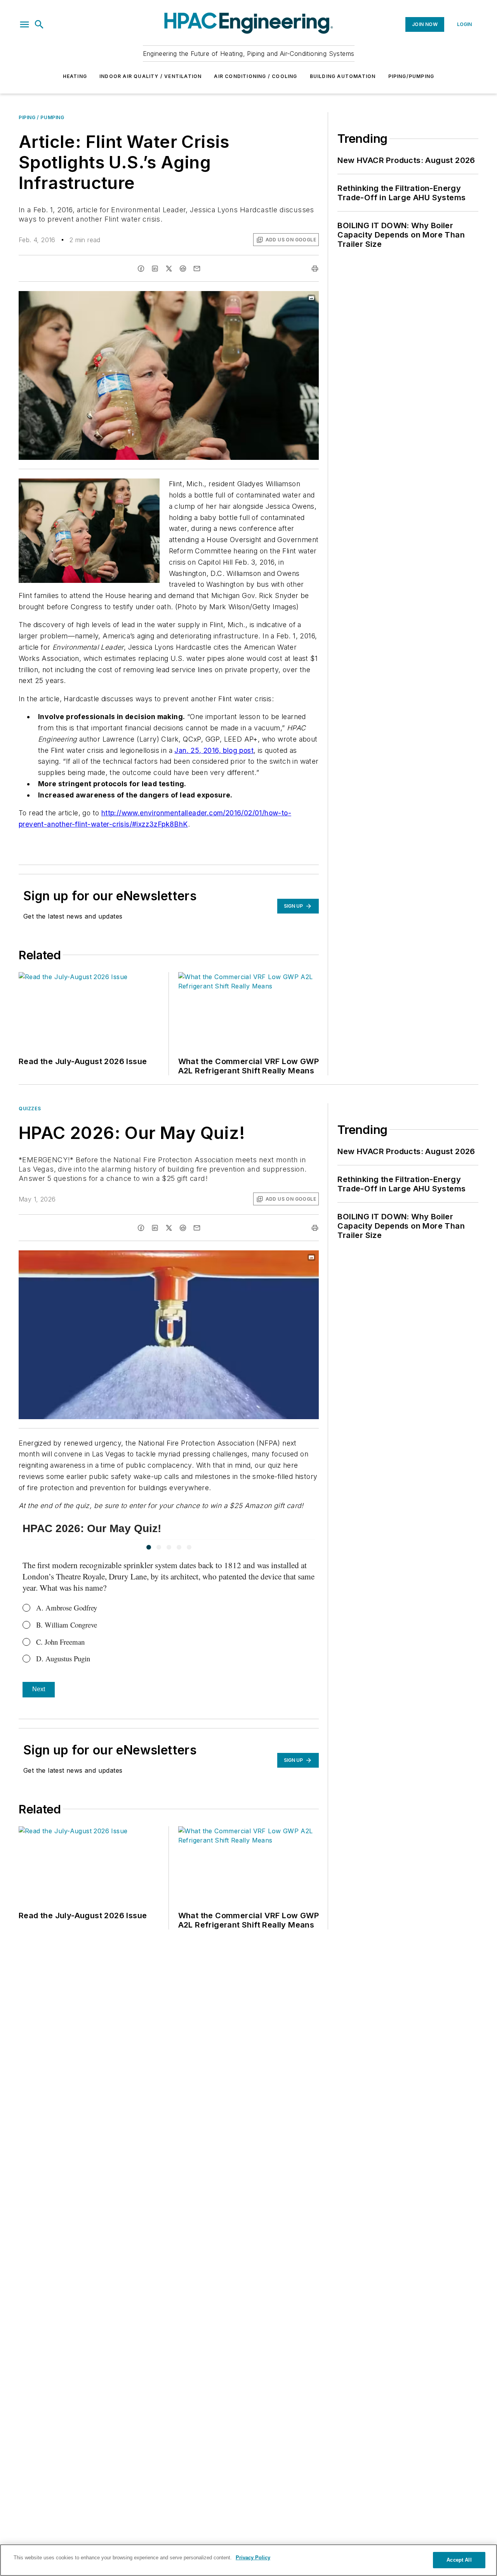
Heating (75, 76)
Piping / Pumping (42, 117)
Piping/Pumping (411, 76)
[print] (315, 269)
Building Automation (343, 76)
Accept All (459, 2560)
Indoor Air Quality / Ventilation (150, 76)
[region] (248, 2560)
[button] (24, 24)
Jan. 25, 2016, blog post (214, 750)
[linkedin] (155, 269)
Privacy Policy (253, 2558)
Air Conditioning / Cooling (255, 76)
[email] (197, 269)
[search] (39, 24)
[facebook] (141, 269)
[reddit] (183, 269)
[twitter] (169, 269)
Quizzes (30, 1109)
